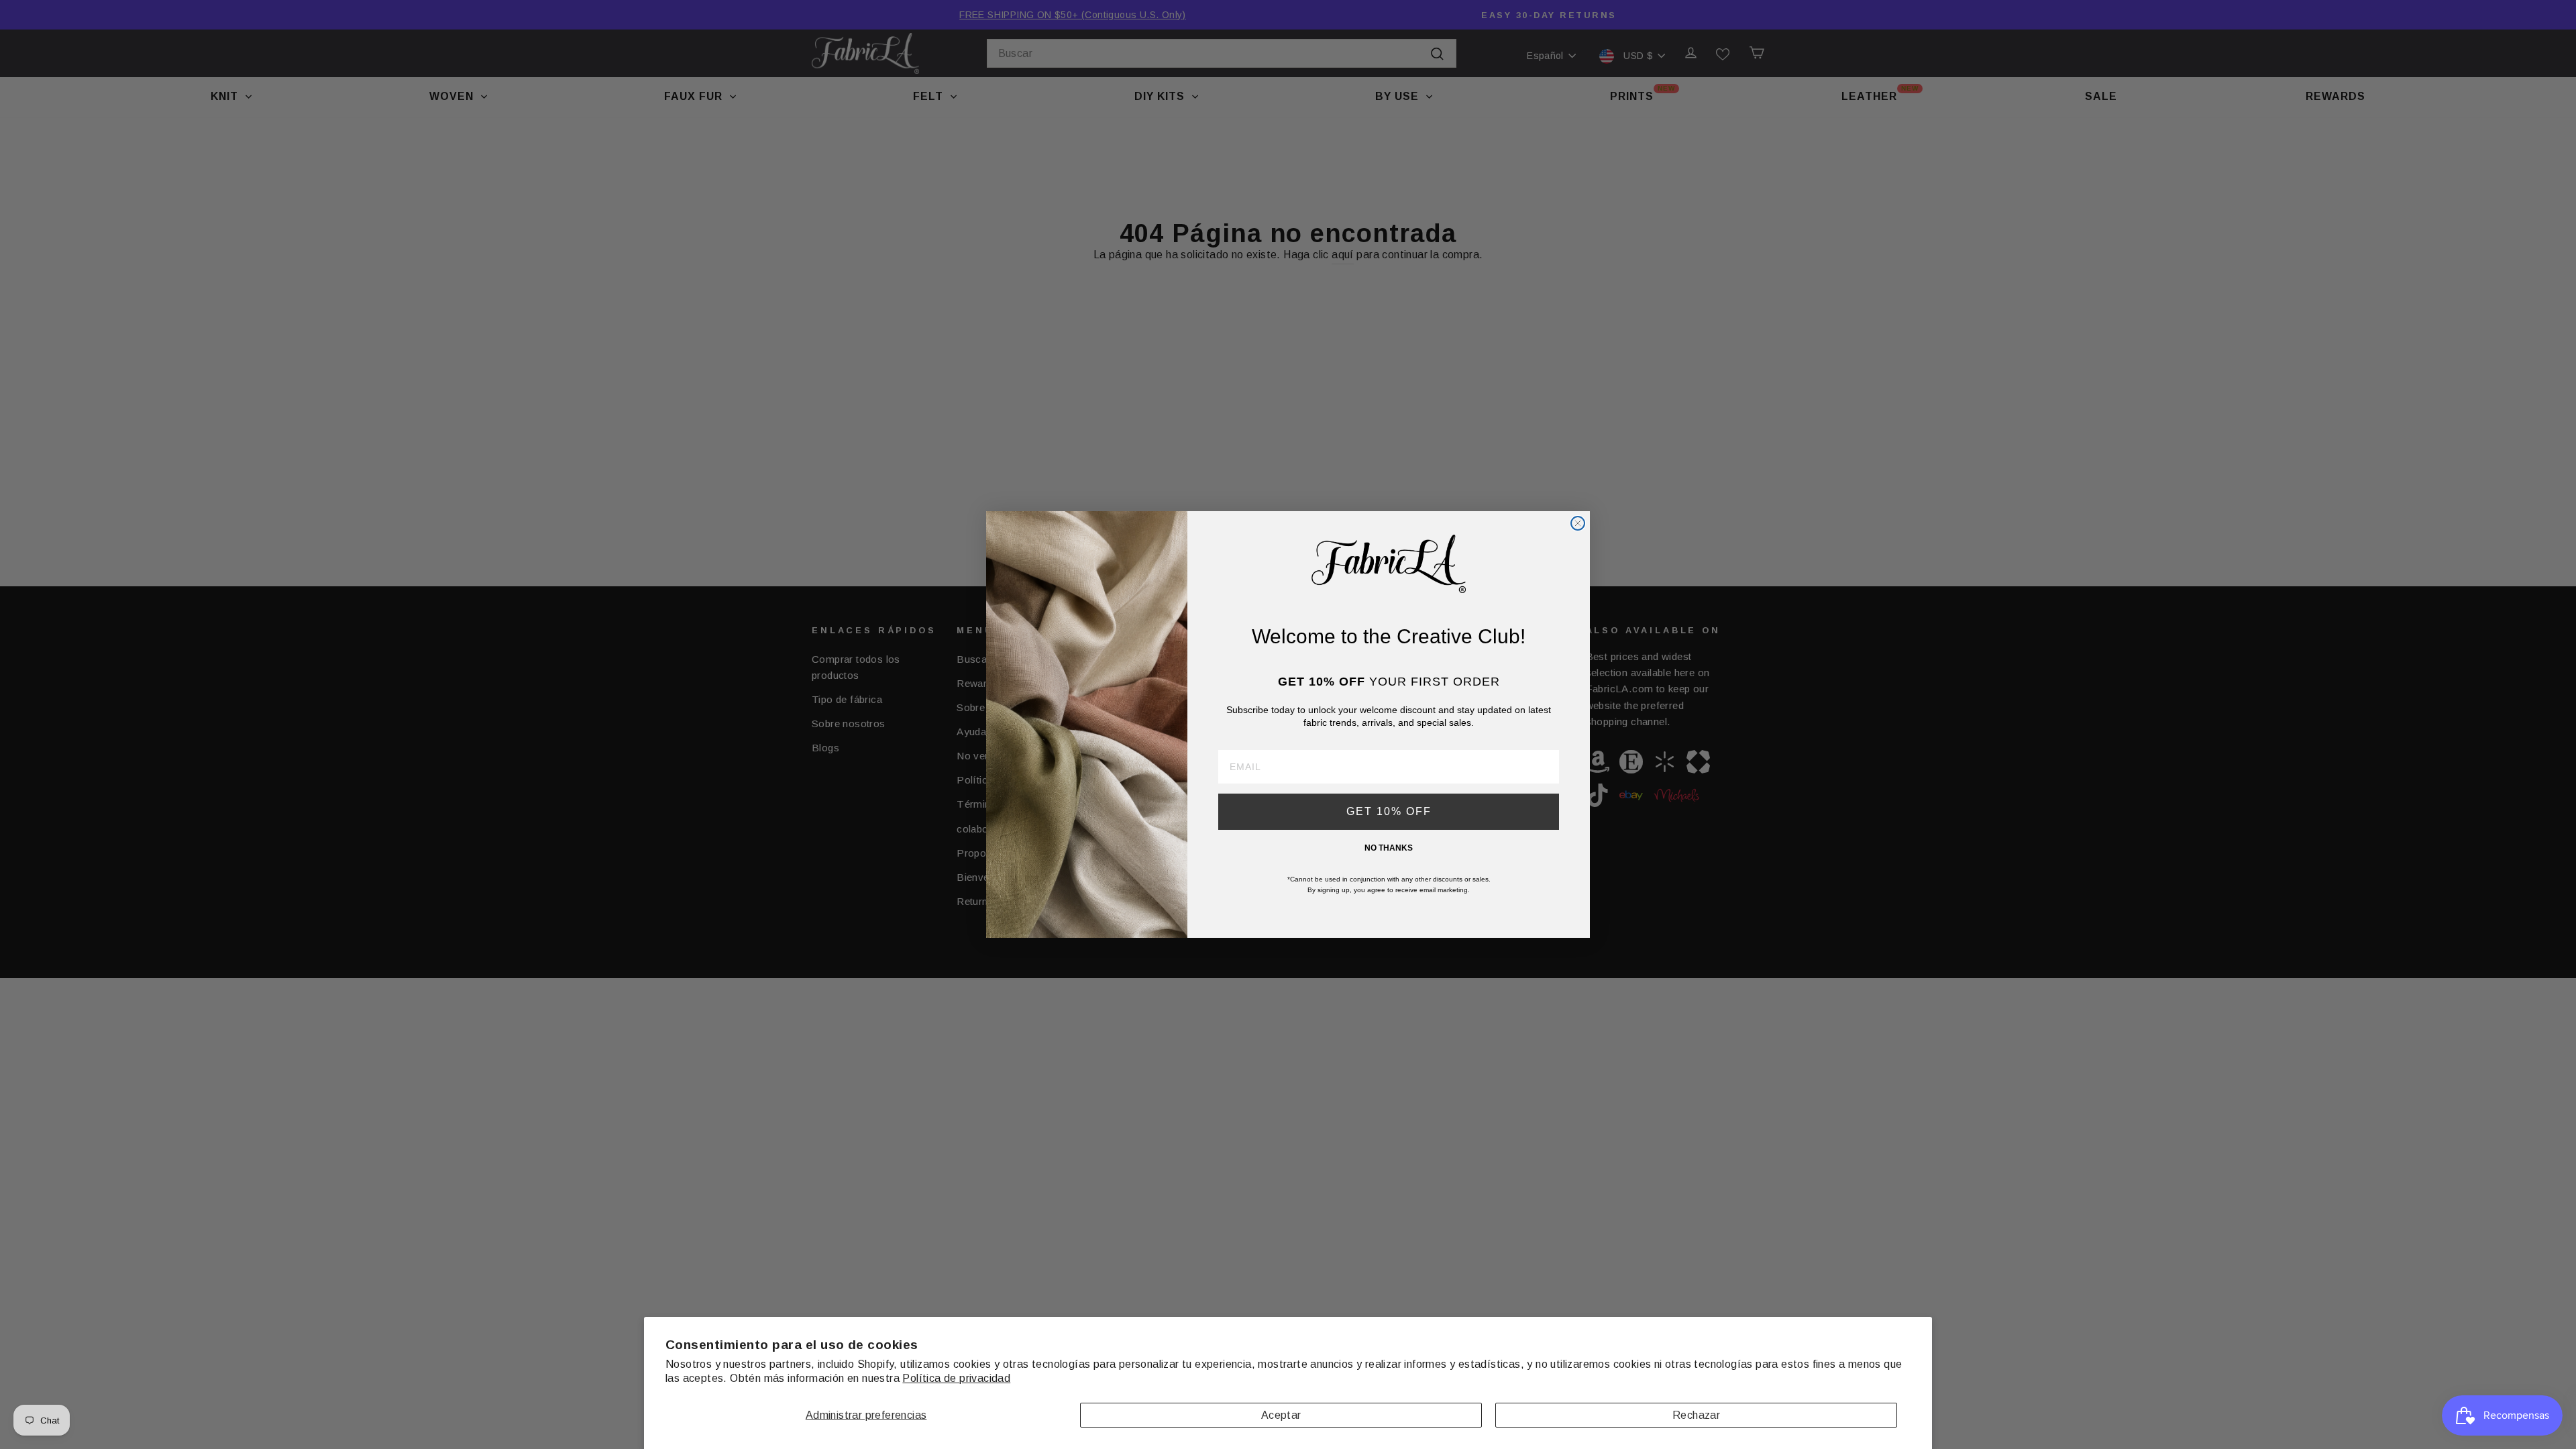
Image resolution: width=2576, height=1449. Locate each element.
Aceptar (1281, 1415)
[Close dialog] (1578, 523)
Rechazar (1696, 1415)
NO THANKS (1389, 848)
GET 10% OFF (1389, 811)
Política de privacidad (956, 1378)
